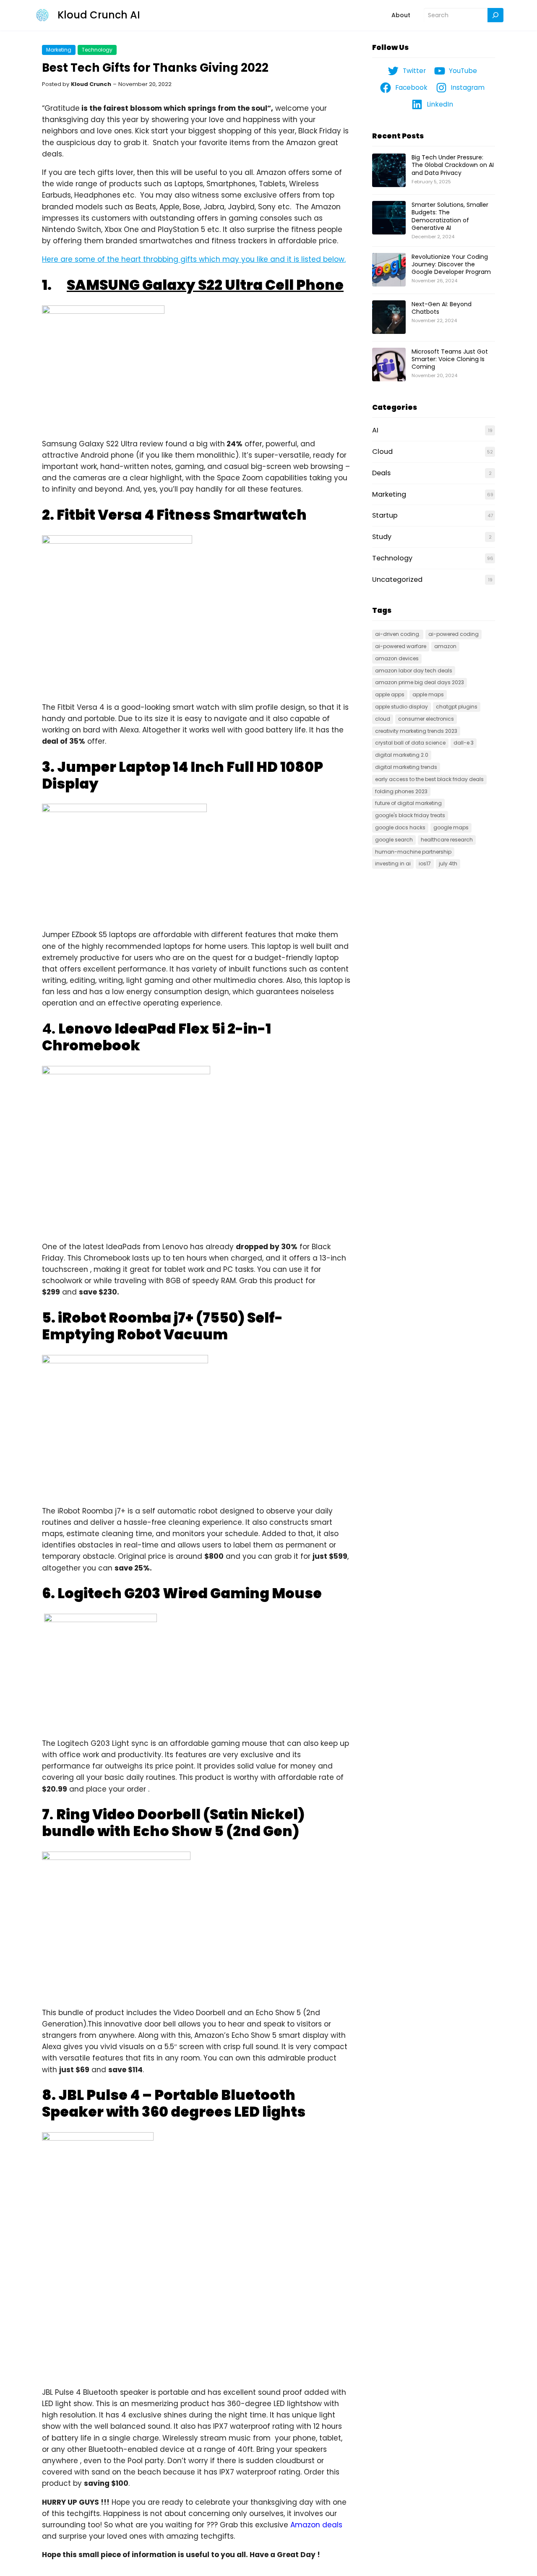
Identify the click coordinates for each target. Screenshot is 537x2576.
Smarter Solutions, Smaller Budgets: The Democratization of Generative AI (450, 216)
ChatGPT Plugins (457, 707)
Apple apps (390, 694)
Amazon (445, 646)
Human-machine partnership (413, 852)
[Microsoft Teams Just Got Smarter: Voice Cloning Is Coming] (389, 365)
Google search (394, 840)
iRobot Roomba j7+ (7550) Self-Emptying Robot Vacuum (162, 1326)
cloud (383, 719)
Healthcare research (447, 840)
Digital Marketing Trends (406, 767)
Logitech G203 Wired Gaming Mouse (190, 1593)
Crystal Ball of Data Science (410, 743)
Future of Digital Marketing (408, 803)
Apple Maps (428, 694)
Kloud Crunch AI (99, 15)
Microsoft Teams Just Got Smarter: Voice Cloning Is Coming (450, 359)
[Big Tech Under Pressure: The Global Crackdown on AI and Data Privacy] (389, 171)
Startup (385, 515)
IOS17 (425, 863)
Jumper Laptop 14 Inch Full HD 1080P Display (182, 775)
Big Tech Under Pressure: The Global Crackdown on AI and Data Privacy (453, 165)
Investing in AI (393, 863)
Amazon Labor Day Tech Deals (414, 671)
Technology (97, 50)
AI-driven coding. (398, 634)
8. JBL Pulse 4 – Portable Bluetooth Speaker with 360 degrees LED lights (174, 2103)
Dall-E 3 (464, 743)
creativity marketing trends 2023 (416, 731)
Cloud (382, 452)
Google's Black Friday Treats (410, 815)
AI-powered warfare (401, 646)
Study (382, 537)
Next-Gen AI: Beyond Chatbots (442, 308)
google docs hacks (400, 827)
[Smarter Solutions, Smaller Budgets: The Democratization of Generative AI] (389, 218)
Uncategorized (397, 580)
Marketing (59, 50)
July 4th (448, 863)
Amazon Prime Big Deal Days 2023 (420, 682)
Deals (381, 473)
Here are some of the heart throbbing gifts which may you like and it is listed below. (194, 259)
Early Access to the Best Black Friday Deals (429, 779)
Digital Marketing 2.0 (402, 755)
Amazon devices (397, 658)
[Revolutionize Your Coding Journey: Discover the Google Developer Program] (389, 270)
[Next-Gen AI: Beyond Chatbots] (389, 318)
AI (375, 430)
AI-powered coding (454, 634)
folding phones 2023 (401, 791)
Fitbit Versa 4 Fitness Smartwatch (182, 515)
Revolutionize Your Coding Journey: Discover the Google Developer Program (451, 264)
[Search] (495, 15)
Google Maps (451, 827)
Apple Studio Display (401, 707)
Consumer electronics (426, 719)
